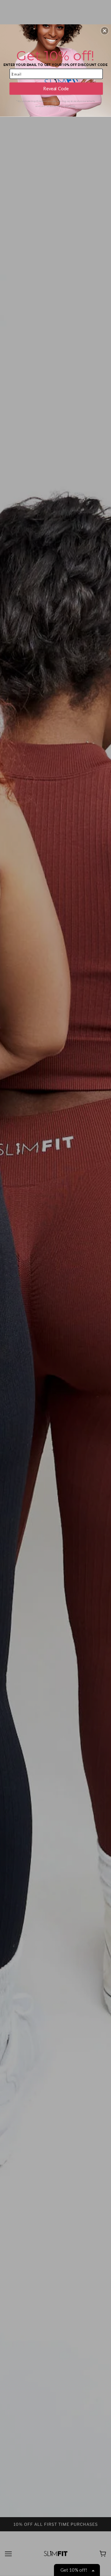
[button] (105, 31)
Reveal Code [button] (56, 89)
